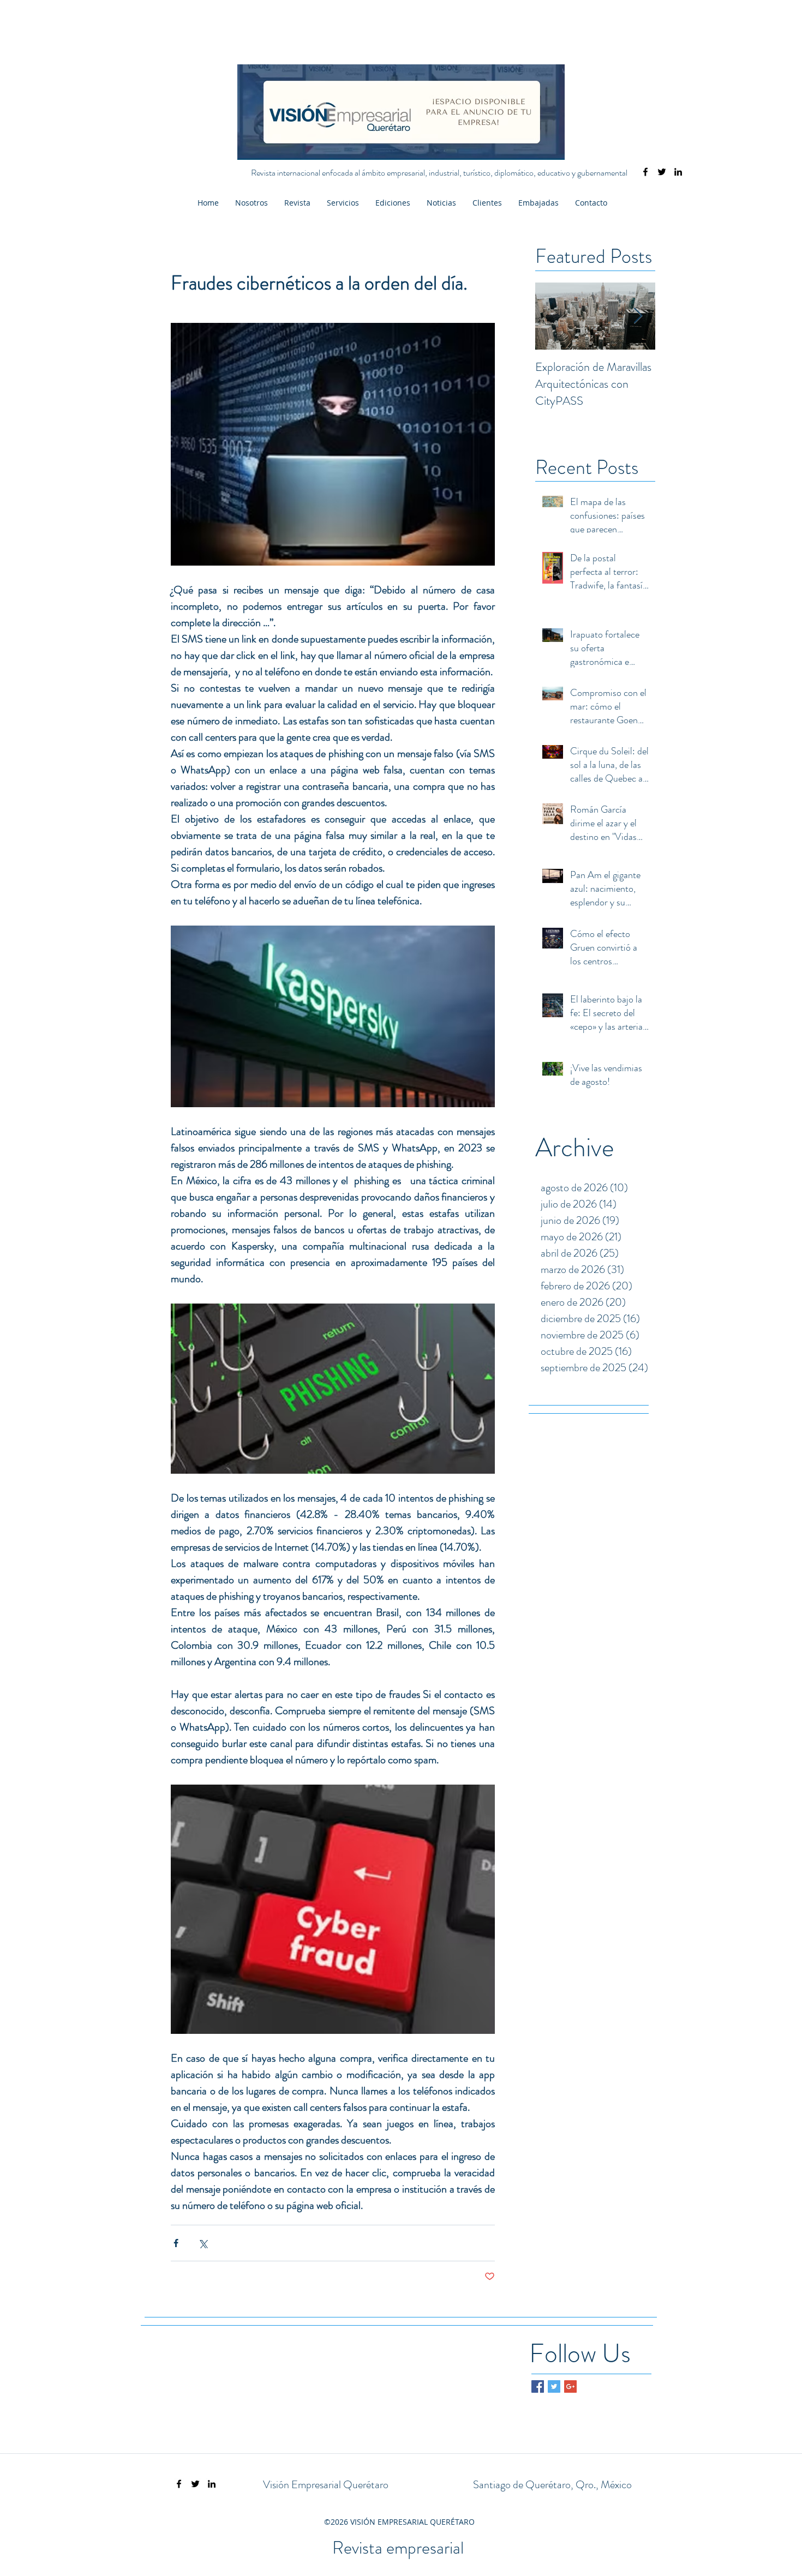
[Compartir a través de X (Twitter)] (203, 2243)
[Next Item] (638, 317)
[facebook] (645, 172)
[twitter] (662, 172)
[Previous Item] (553, 317)
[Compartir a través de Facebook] (176, 2243)
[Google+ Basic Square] (570, 2386)
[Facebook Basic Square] (538, 2386)
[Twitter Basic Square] (554, 2386)
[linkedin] (678, 172)
